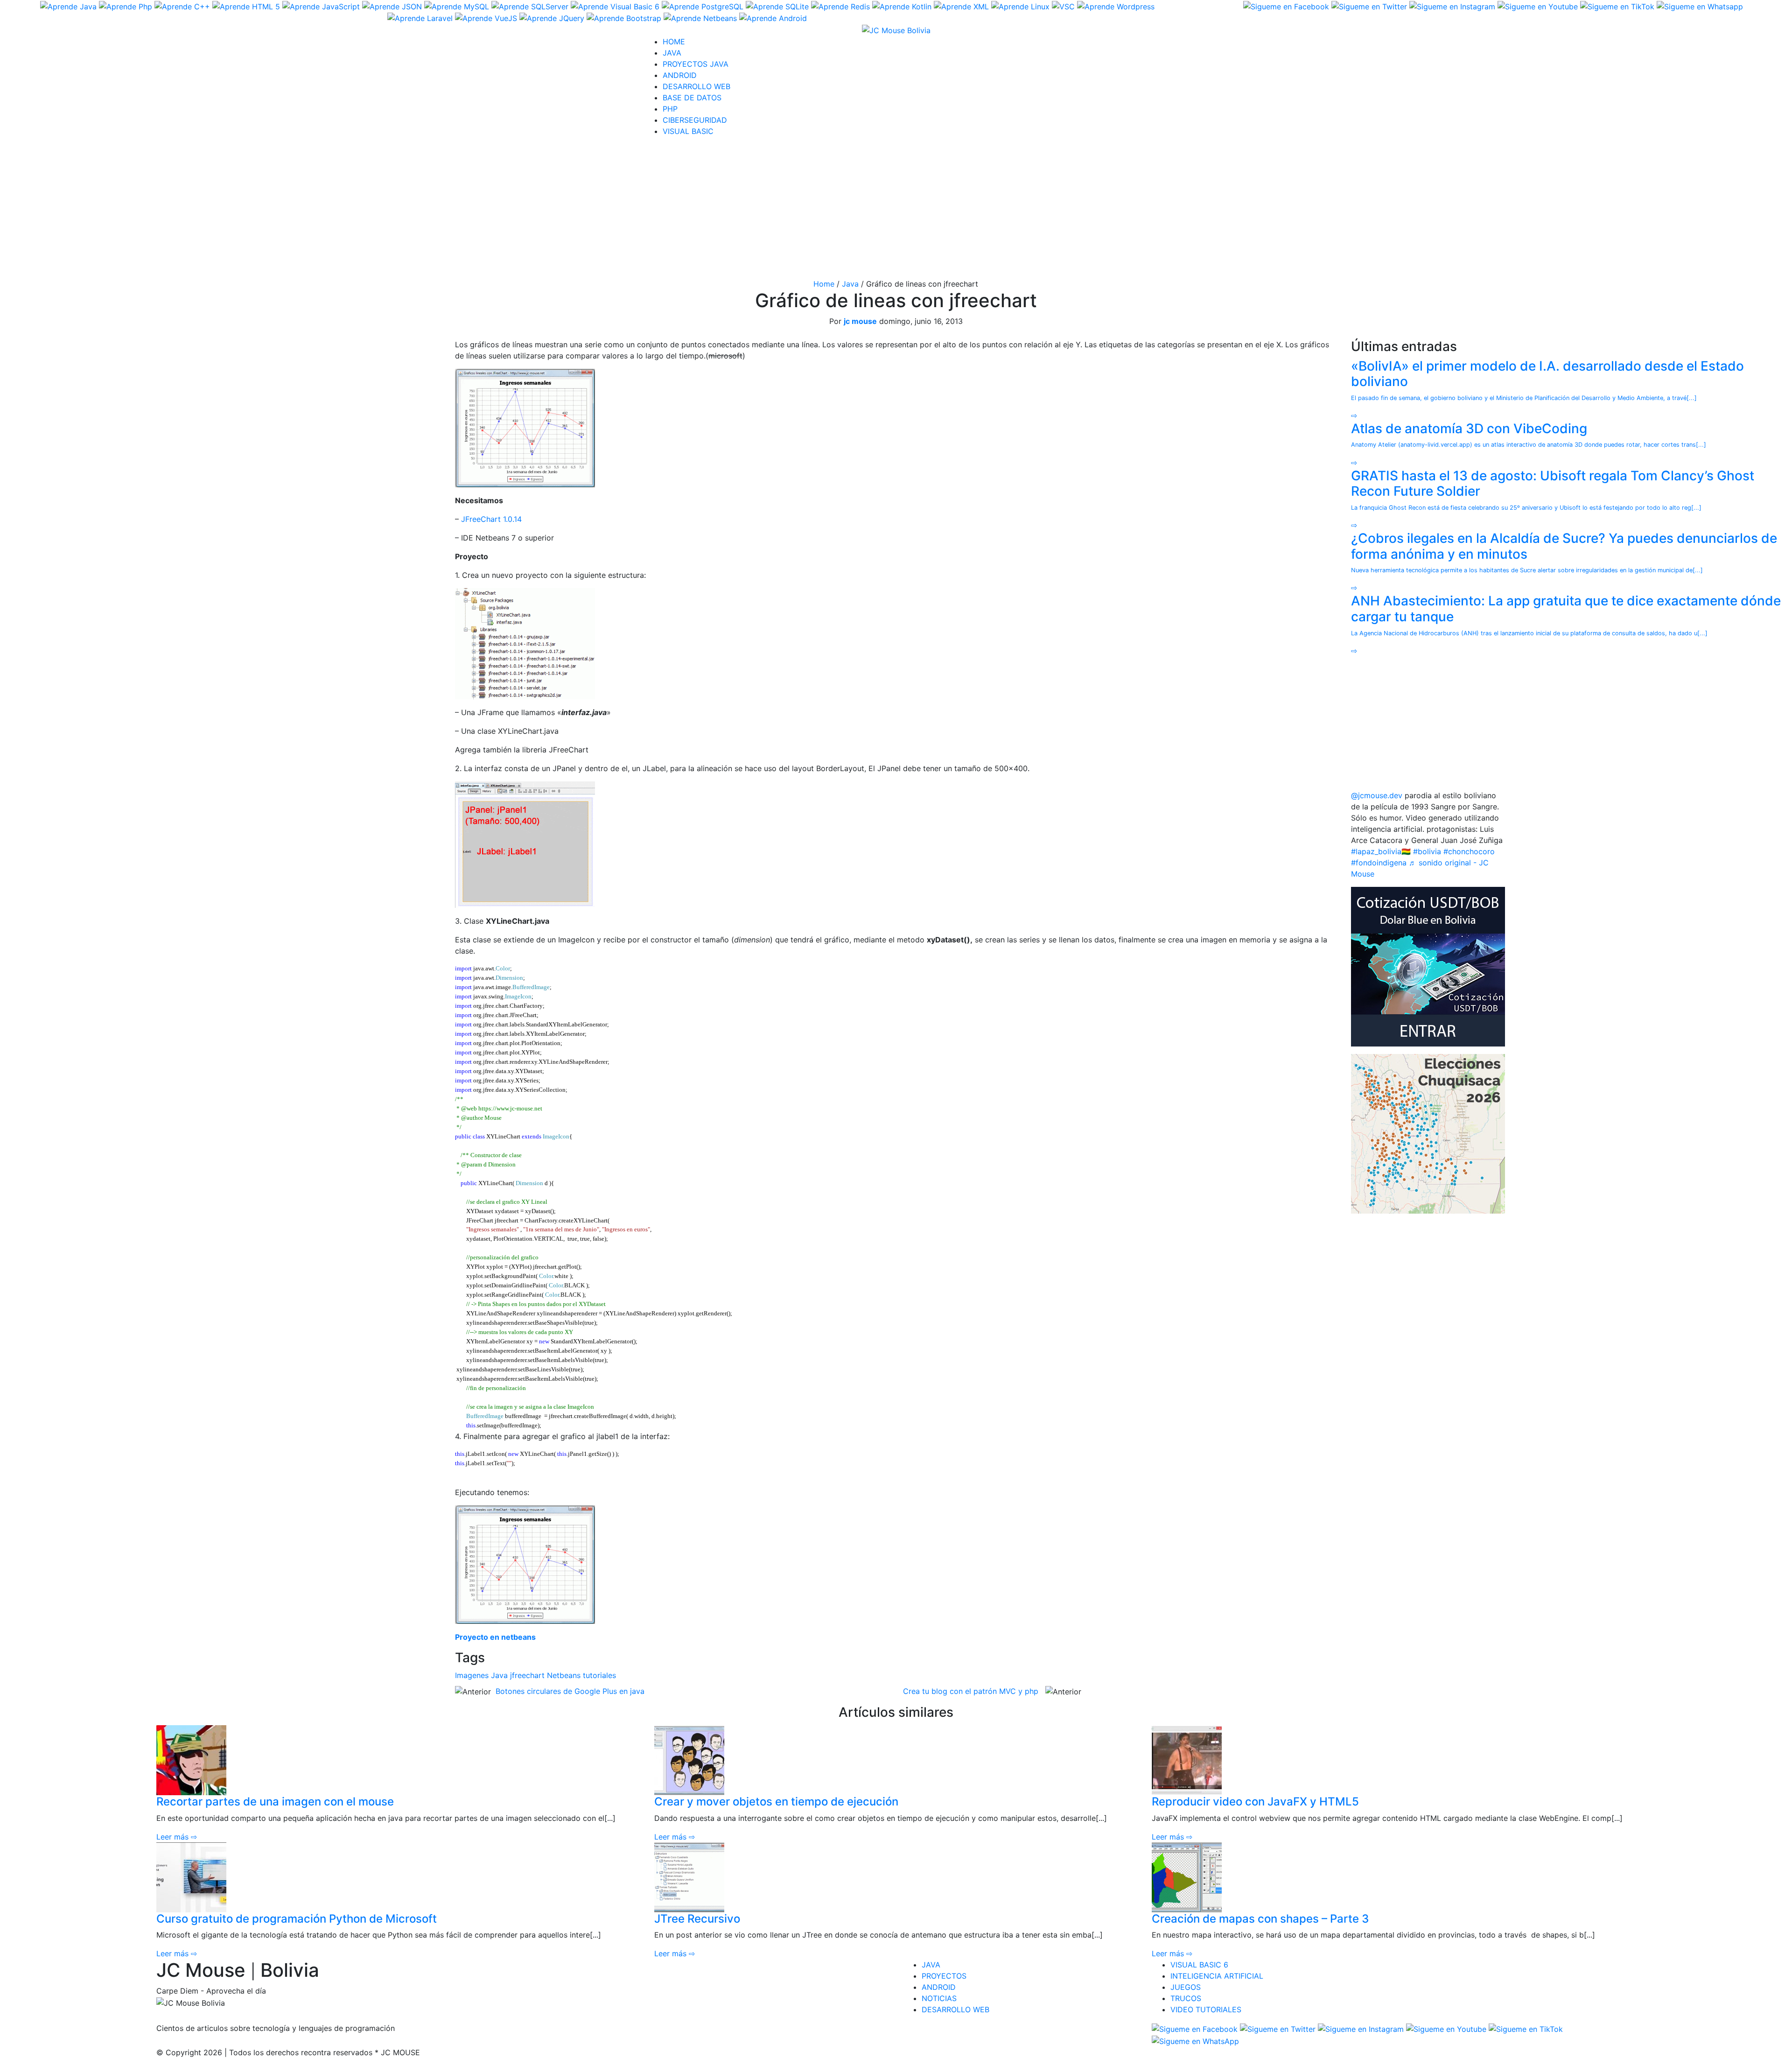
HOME (674, 42)
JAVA (672, 53)
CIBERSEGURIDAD (695, 120)
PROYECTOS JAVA (696, 64)
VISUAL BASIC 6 (1199, 1965)
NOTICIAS (939, 1998)
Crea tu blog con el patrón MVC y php (971, 1691)
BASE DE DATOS (692, 98)
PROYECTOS (944, 1976)
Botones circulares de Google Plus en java (570, 1691)
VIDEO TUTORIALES (1206, 2009)
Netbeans (564, 1675)
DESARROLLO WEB (696, 86)
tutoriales (599, 1675)
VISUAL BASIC (688, 131)
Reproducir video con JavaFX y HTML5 (1255, 1802)
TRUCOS (1186, 1998)
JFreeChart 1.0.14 (491, 519)
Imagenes (472, 1675)
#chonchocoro (1469, 851)
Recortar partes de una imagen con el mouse (275, 1802)
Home (824, 284)
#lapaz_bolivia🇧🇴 (1381, 851)
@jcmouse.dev (1377, 795)
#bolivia (1427, 851)
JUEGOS (1186, 1987)
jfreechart (527, 1675)
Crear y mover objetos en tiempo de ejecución (776, 1802)
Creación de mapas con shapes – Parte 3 (1260, 1919)
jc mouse (860, 321)
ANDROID (680, 75)
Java (850, 284)
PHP (670, 109)
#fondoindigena (1379, 863)
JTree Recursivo (697, 1919)
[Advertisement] (896, 210)
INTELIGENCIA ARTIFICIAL (1217, 1976)
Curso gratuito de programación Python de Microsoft (297, 1919)
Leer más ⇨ (177, 1837)
